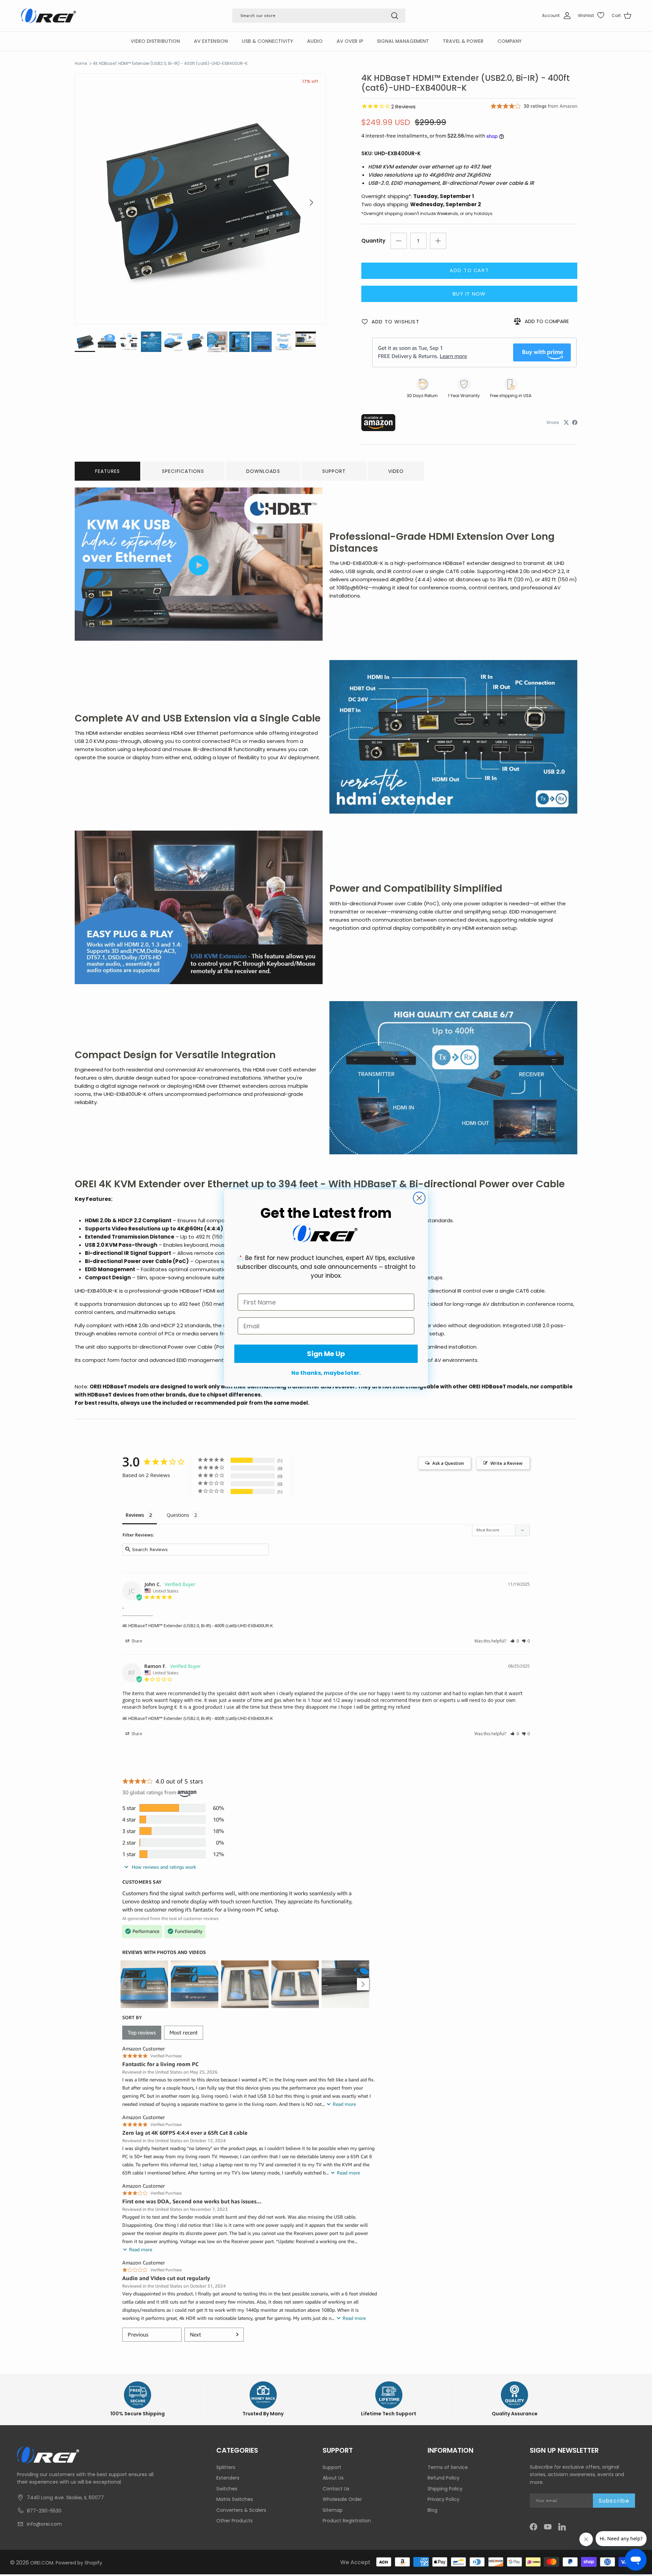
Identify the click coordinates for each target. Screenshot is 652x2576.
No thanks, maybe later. (326, 1373)
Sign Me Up (326, 1354)
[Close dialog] (419, 1198)
